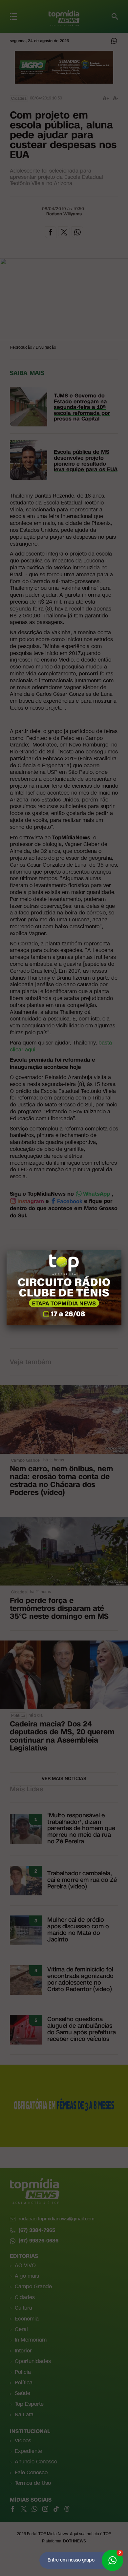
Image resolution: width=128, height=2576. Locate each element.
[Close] (121, 1250)
